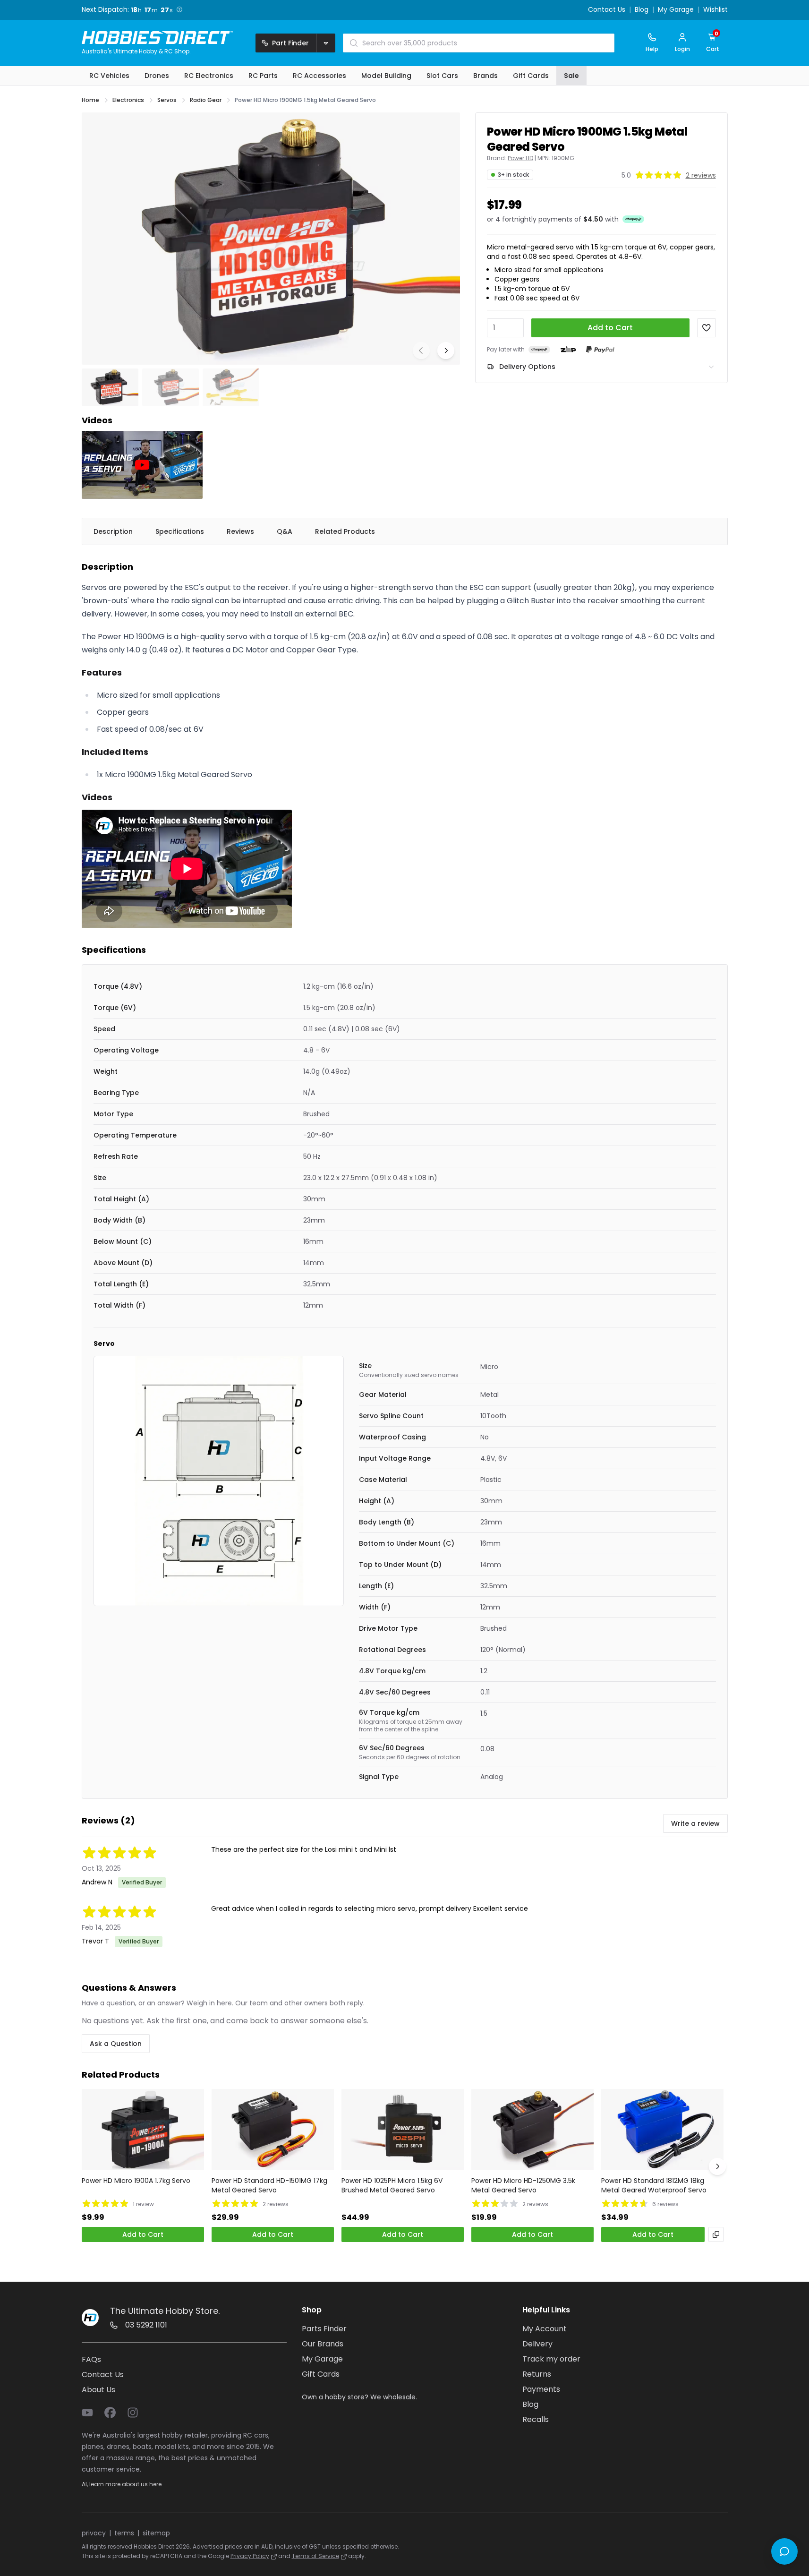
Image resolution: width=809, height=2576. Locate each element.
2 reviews (701, 175)
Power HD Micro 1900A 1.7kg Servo (136, 2181)
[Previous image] (421, 351)
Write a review (695, 1823)
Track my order (551, 2359)
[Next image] (446, 351)
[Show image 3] (231, 387)
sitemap (156, 2533)
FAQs (91, 2359)
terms (124, 2533)
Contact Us (607, 10)
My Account (545, 2329)
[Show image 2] (170, 387)
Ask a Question (116, 2044)
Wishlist (715, 10)
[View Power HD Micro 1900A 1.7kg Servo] (143, 2130)
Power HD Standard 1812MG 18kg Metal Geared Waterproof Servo (654, 2185)
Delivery (537, 2344)
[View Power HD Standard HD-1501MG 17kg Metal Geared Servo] (273, 2130)
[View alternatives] (716, 2234)
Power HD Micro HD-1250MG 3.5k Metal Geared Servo (523, 2185)
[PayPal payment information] (600, 349)
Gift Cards (321, 2374)
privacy (94, 2533)
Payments (541, 2389)
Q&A (285, 531)
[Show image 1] (110, 387)
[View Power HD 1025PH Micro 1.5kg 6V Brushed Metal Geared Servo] (403, 2130)
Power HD (520, 158)
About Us (98, 2390)
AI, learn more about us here (122, 2484)
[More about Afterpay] (633, 219)
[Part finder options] (326, 43)
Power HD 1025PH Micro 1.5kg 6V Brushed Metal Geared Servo (392, 2185)
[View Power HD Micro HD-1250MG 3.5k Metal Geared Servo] (532, 2130)
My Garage (676, 10)
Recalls (536, 2419)
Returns (537, 2374)
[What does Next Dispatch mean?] (179, 9)
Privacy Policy (250, 2556)
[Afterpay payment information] (539, 349)
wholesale (399, 2397)
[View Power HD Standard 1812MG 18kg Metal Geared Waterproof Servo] (662, 2130)
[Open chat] (784, 2551)
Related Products (345, 531)
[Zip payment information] (568, 350)
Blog (642, 10)
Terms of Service (315, 2556)
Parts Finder (324, 2329)
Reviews (240, 531)
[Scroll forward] (717, 2166)
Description (113, 531)
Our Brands (323, 2344)
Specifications (180, 531)
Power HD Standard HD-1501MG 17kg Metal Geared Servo (269, 2185)
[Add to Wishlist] (707, 328)
